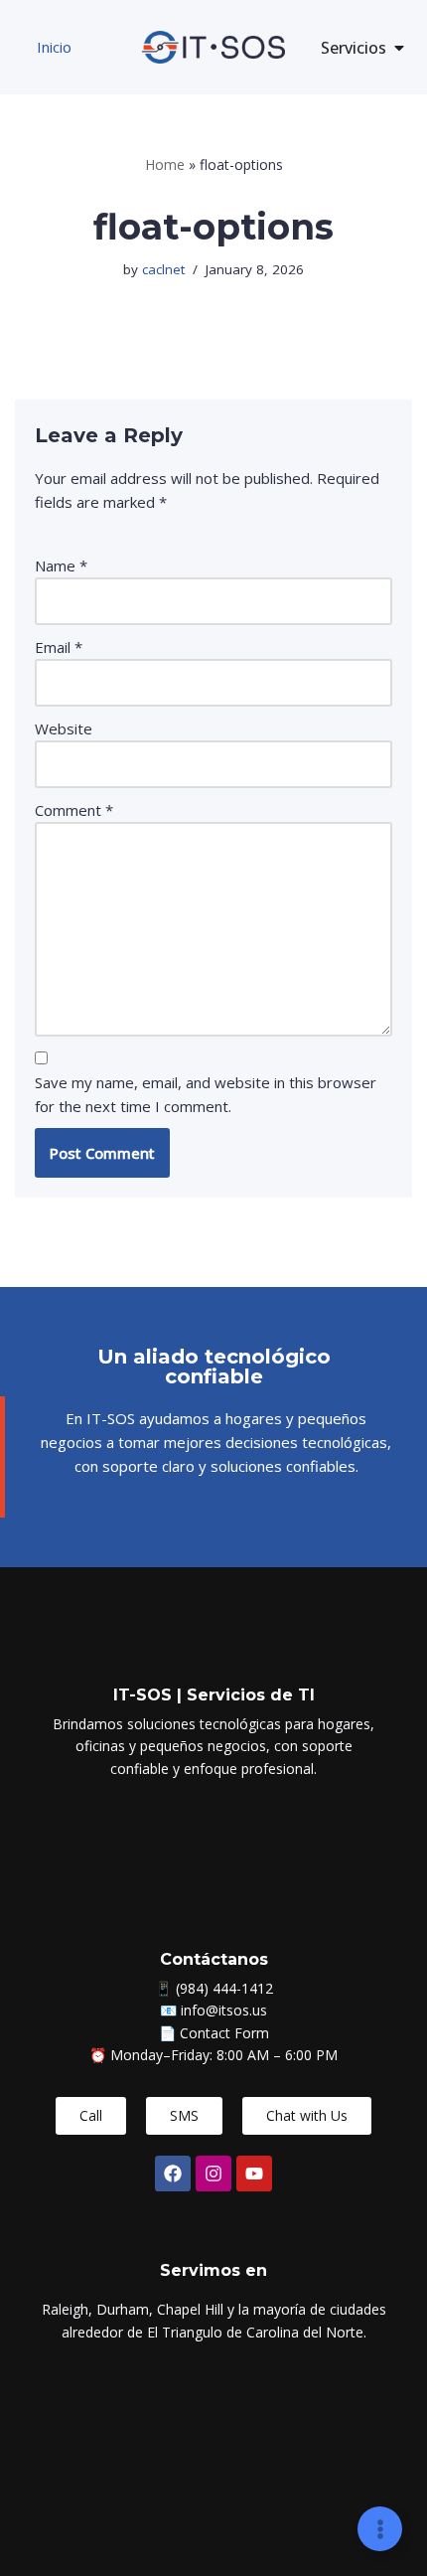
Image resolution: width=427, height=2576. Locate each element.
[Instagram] (213, 2173)
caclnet (163, 269)
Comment (74, 810)
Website (64, 728)
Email (59, 647)
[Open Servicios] (399, 48)
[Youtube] (254, 2173)
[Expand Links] (380, 2529)
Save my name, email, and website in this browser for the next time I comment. (206, 1094)
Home (165, 164)
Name (61, 565)
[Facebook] (173, 2173)
